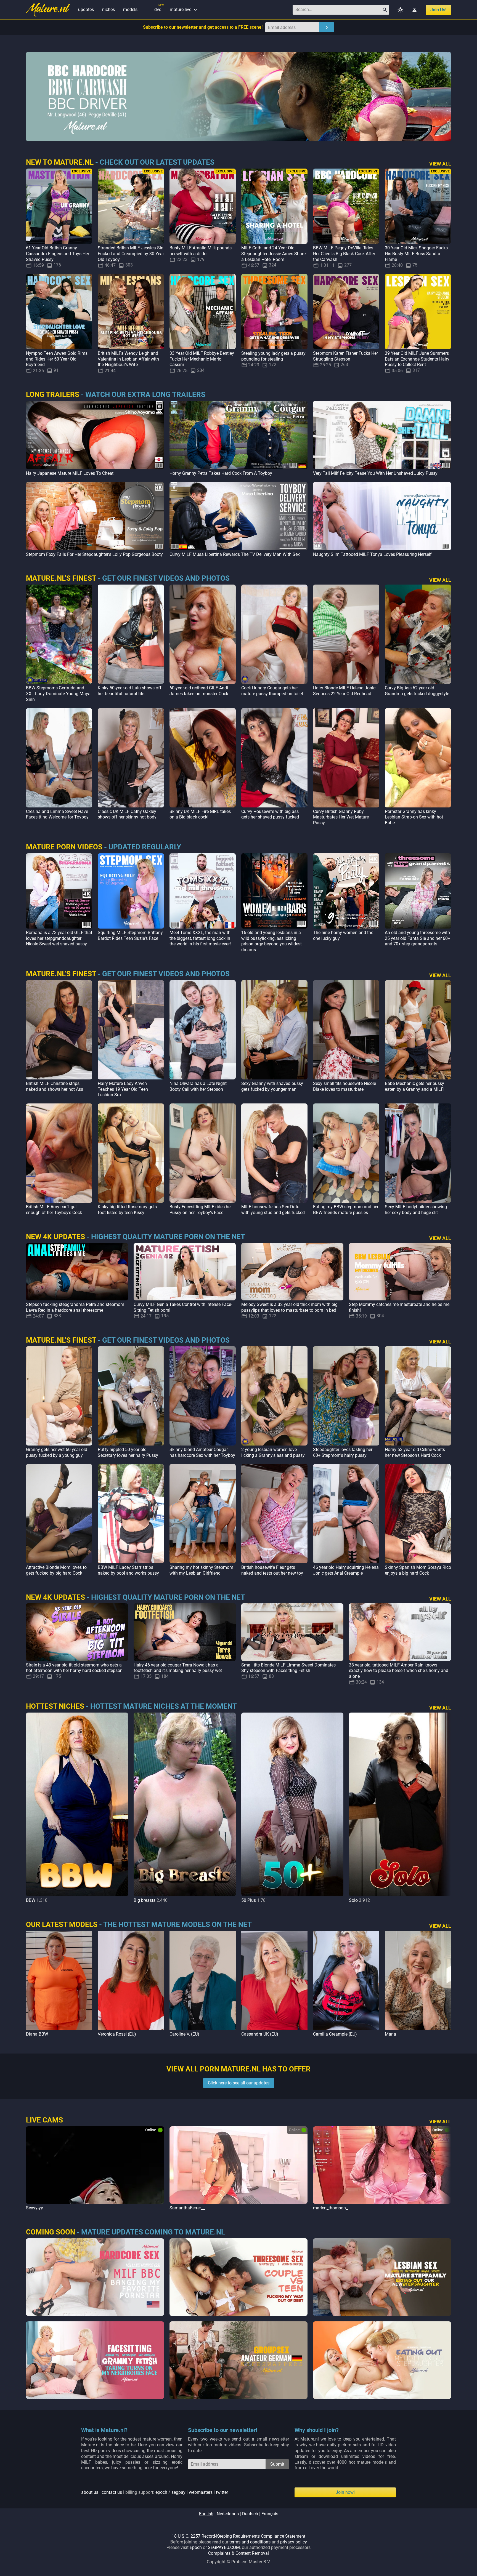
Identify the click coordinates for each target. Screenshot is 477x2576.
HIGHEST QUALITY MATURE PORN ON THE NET (168, 1237)
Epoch (196, 2547)
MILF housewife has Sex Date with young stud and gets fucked (273, 1210)
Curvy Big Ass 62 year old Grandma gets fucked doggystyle (417, 691)
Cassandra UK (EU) (260, 2034)
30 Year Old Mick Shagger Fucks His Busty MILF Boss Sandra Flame (416, 254)
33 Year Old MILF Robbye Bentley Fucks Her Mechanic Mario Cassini (202, 359)
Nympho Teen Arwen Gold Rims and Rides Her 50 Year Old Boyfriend (57, 359)
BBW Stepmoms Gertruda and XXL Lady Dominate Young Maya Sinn (58, 694)
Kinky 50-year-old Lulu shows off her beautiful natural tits (130, 691)
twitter (222, 2492)
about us (90, 2492)
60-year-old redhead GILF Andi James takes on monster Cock (199, 691)
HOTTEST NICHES (55, 1706)
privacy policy (294, 2542)
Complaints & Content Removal (239, 2553)
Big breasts (145, 1900)
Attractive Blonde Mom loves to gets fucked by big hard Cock (56, 1570)
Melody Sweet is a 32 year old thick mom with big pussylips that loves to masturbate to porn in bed (289, 1307)
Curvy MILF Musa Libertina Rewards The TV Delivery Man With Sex (235, 554)
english (206, 2514)
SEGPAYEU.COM (224, 2547)
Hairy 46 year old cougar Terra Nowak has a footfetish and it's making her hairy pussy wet (178, 1668)
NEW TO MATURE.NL (60, 162)
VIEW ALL (440, 164)
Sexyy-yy (35, 2208)
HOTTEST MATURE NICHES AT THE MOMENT (164, 1706)
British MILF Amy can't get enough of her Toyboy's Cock (54, 1210)
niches (108, 10)
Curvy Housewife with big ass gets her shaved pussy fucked (270, 814)
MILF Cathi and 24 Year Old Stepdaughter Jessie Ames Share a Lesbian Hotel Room (273, 254)
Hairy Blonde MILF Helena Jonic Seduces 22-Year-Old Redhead (344, 691)
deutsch (250, 2514)
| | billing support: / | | (155, 2492)
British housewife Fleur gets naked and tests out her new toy (272, 1570)
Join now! (345, 2492)
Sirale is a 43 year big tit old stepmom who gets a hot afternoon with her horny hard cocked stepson (74, 1668)
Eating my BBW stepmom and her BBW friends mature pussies (346, 1210)
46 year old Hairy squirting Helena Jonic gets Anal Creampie (346, 1570)
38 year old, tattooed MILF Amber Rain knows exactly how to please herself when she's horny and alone (399, 1671)
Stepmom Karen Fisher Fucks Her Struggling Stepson (345, 356)
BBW (31, 1900)
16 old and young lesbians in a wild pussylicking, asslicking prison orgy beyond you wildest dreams (271, 941)
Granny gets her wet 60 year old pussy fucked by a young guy (57, 1452)
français (270, 2514)
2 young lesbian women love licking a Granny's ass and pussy (273, 1452)
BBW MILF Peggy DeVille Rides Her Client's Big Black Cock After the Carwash (344, 254)
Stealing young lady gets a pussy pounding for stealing (273, 356)
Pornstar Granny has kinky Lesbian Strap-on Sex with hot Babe (414, 817)
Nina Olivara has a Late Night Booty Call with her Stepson (198, 1086)
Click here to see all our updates (239, 2083)
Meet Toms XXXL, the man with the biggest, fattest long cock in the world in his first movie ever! (200, 938)
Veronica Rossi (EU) (117, 2034)
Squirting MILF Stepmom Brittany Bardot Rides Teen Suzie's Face (130, 935)
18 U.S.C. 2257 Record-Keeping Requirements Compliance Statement (239, 2536)
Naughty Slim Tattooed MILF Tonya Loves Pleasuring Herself (372, 554)
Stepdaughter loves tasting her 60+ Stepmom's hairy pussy (343, 1452)
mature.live (184, 10)
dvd (158, 10)
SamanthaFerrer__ (187, 2208)
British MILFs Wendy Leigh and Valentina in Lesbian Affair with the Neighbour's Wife (128, 359)
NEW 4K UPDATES (55, 1237)
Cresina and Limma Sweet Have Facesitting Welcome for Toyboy (57, 814)
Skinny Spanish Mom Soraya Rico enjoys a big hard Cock (418, 1570)
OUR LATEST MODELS (62, 1924)
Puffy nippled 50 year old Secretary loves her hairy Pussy (128, 1452)
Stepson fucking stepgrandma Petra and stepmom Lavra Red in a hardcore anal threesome (75, 1307)
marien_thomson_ (330, 2208)
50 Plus (249, 1900)
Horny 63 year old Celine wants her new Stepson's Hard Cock (415, 1452)
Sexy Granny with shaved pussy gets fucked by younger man (272, 1086)
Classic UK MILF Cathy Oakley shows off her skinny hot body (127, 814)
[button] (446, 1808)
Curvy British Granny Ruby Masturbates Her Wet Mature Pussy (341, 817)
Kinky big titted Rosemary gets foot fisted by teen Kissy (127, 1210)
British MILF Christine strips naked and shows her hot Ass (55, 1086)
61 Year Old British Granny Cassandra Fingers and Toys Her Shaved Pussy (58, 254)
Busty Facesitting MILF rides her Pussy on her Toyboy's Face (201, 1210)
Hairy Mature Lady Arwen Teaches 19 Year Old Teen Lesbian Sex (123, 1089)
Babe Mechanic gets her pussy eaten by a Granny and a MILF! (415, 1086)
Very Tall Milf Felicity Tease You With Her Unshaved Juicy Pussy (375, 473)
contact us (112, 2492)
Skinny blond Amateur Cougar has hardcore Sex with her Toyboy (202, 1452)
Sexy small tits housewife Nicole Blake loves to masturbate (344, 1086)
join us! (438, 10)
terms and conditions (250, 2542)
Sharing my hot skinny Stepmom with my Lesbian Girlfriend (201, 1570)
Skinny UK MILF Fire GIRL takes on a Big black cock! (200, 814)
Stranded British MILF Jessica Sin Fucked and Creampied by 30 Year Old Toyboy (131, 254)
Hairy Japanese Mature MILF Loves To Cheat (70, 473)
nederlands (228, 2514)
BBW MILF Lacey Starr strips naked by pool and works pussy (128, 1570)
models (130, 10)
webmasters (201, 2492)
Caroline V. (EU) (184, 2034)
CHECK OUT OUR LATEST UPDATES (157, 162)
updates (86, 10)
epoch (161, 2492)
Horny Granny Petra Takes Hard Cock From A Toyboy (221, 473)
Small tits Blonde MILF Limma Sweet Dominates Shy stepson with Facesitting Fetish (288, 1668)
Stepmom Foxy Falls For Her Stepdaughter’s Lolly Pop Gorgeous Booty (94, 554)
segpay (178, 2492)
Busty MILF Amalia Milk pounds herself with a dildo (201, 251)
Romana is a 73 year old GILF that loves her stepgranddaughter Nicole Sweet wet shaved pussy (59, 938)
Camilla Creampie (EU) (335, 2034)
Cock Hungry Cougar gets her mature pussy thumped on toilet (272, 691)
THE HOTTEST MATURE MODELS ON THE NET (177, 1924)
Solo (353, 1900)
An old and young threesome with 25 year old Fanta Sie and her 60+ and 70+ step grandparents (418, 938)
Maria (390, 2034)
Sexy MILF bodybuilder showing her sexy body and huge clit (416, 1210)
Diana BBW (37, 2034)
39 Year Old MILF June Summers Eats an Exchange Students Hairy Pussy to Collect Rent (417, 359)
